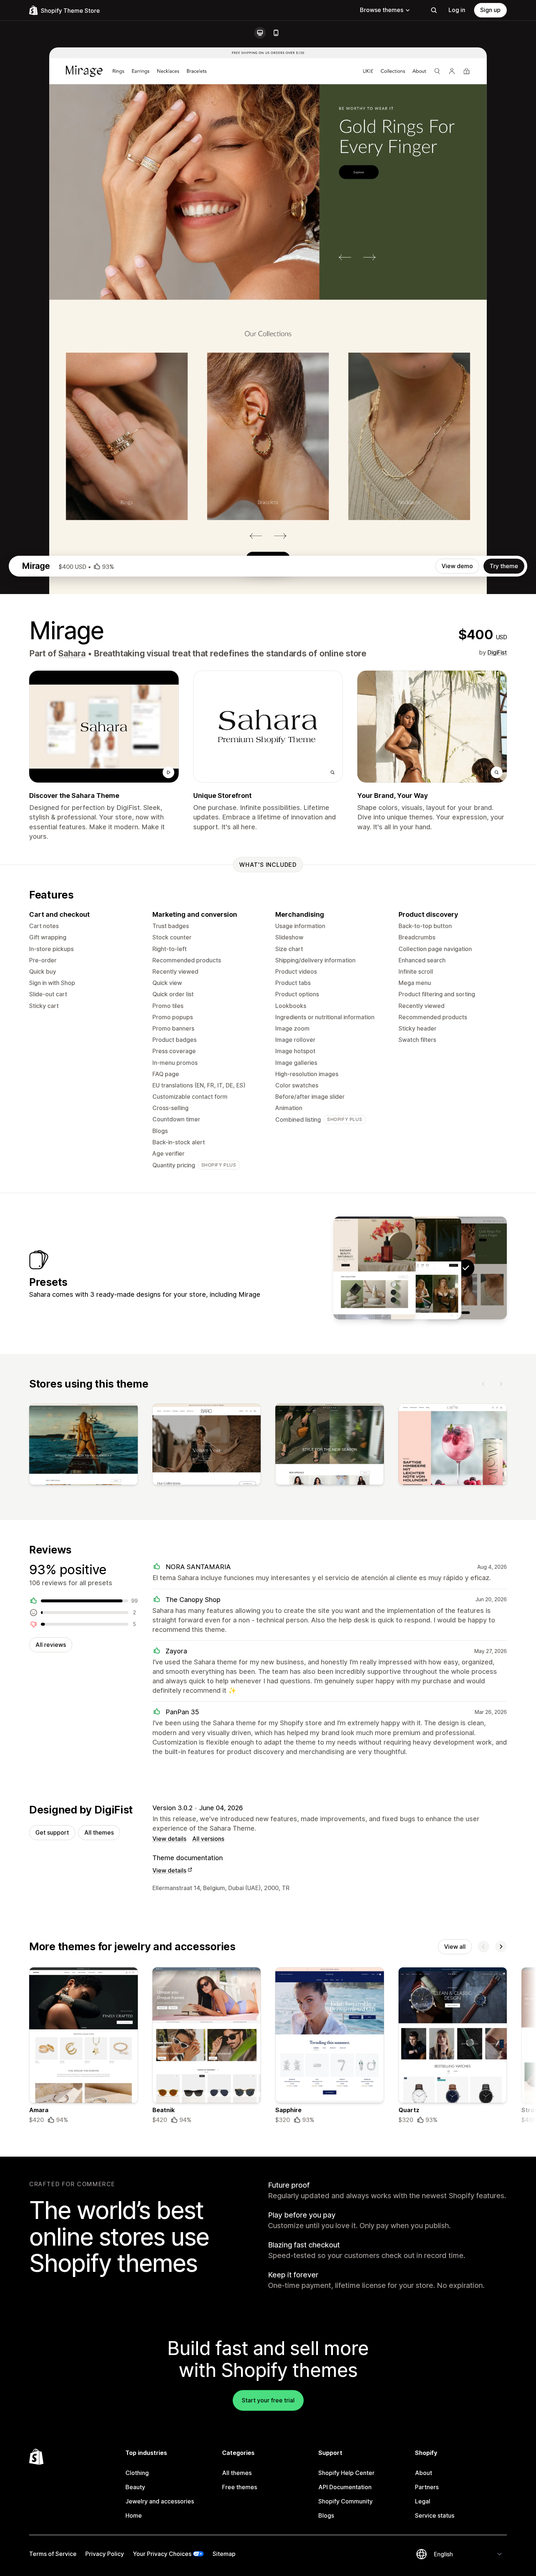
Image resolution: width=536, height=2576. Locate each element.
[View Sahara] (420, 1268)
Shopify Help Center (346, 2473)
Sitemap (224, 2554)
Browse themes (382, 10)
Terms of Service (53, 2554)
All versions (208, 1839)
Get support (52, 1832)
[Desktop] (260, 33)
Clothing (137, 2473)
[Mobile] (276, 33)
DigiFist (497, 652)
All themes (99, 1832)
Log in (457, 10)
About (424, 2473)
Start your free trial (268, 2400)
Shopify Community (345, 2501)
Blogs (326, 2515)
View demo (457, 566)
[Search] (434, 10)
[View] (83, 1446)
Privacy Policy (105, 2554)
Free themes (240, 2487)
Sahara (72, 653)
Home (134, 2515)
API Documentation (345, 2487)
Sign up (490, 10)
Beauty (135, 2487)
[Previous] (483, 1384)
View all (455, 1947)
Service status (435, 2515)
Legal (423, 2501)
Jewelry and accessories (160, 2501)
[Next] (501, 1384)
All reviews (51, 1645)
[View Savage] (374, 1268)
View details (169, 1839)
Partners (427, 2487)
